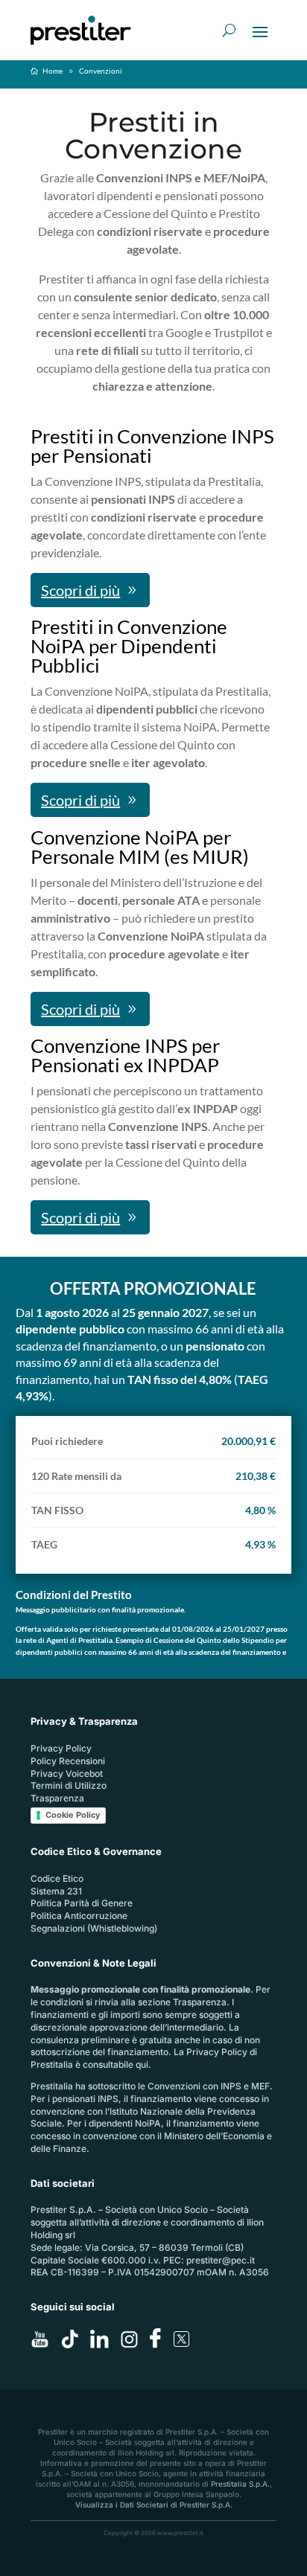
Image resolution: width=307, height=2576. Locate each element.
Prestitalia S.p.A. (240, 2484)
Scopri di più (80, 590)
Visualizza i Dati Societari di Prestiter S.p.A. (154, 2505)
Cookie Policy (73, 1815)
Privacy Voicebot (67, 1774)
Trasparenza (57, 1798)
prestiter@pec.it (221, 2260)
